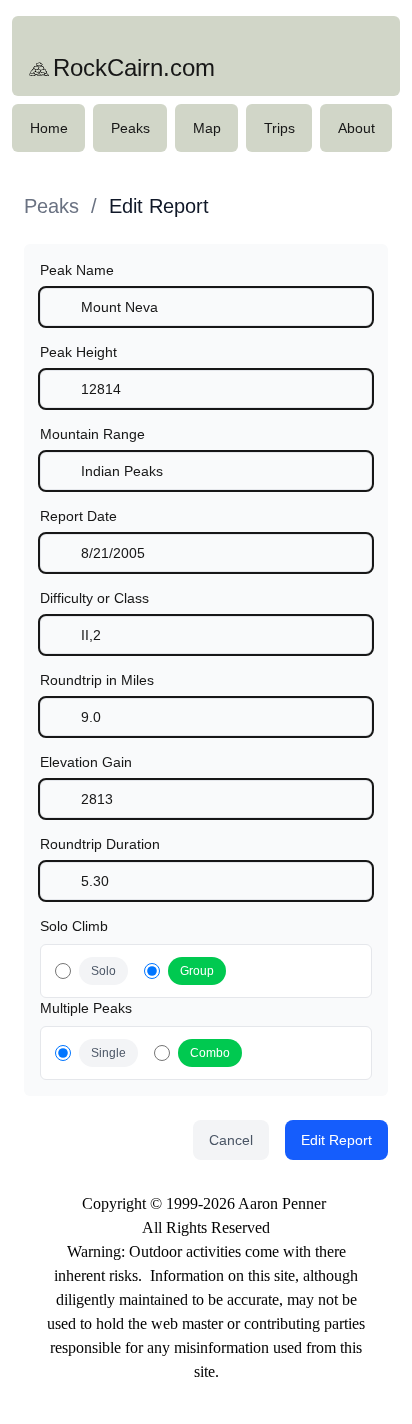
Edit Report (159, 206)
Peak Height (78, 352)
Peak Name (77, 270)
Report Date (78, 516)
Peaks (51, 206)
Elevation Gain (86, 762)
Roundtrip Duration (100, 844)
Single (108, 1053)
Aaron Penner (282, 1203)
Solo (103, 971)
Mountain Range (92, 434)
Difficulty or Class (94, 598)
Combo (210, 1053)
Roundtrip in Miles (97, 680)
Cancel (231, 1140)
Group (197, 971)
